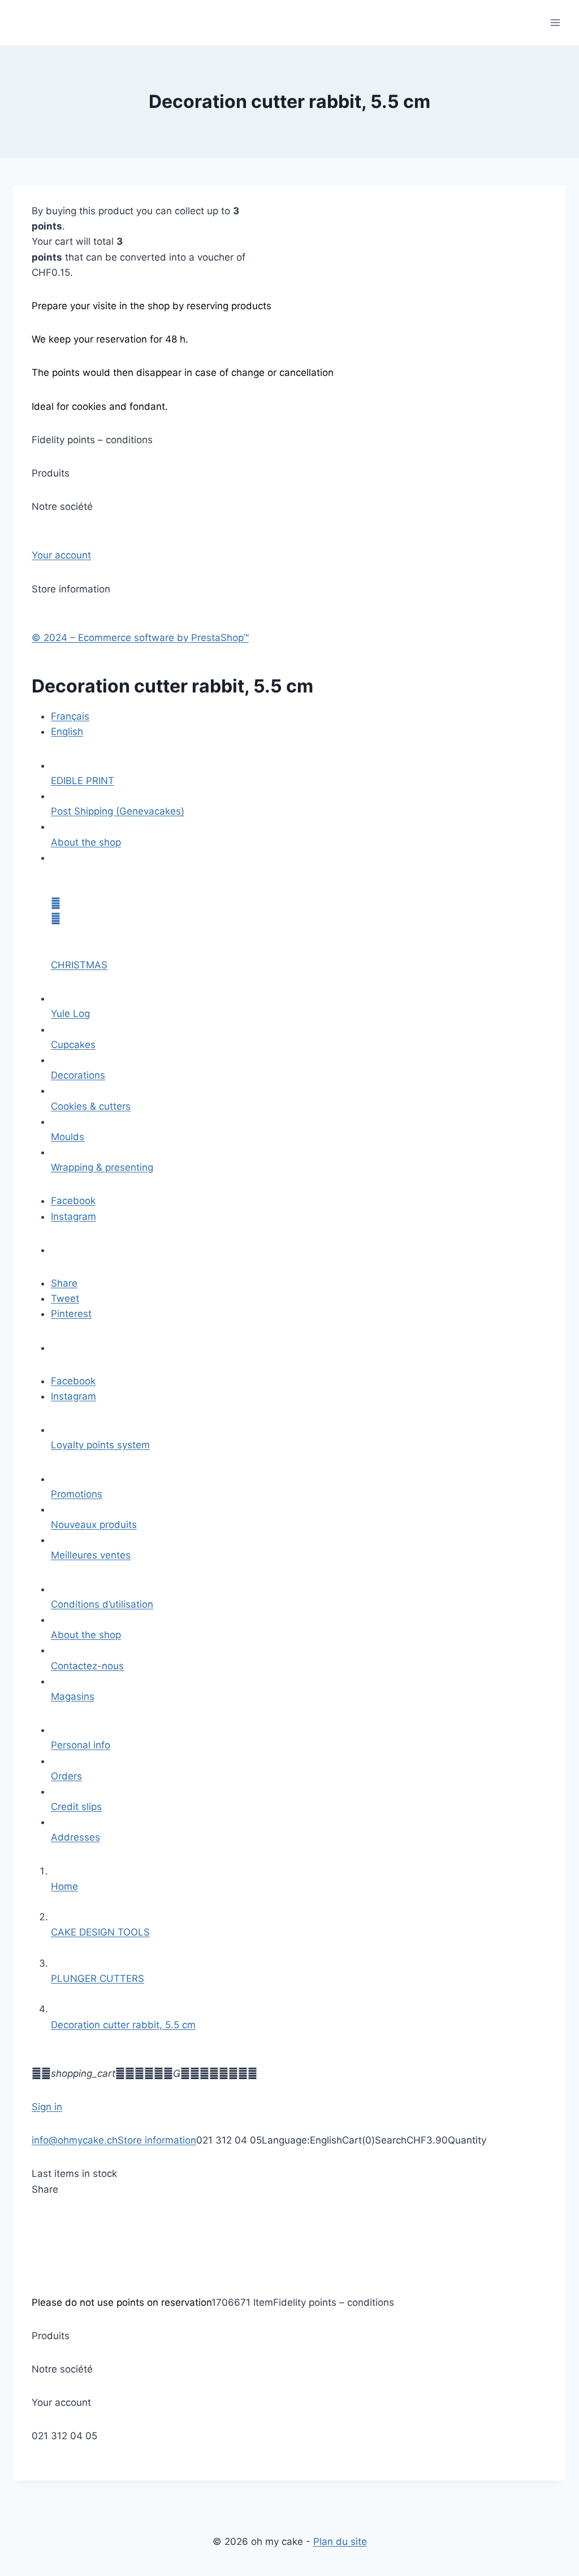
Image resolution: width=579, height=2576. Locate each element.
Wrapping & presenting (102, 1167)
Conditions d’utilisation (102, 1604)
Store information (157, 2140)
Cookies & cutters (91, 1106)
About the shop (86, 842)
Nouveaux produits (94, 1525)
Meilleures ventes (91, 1555)
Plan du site (340, 2542)
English (67, 731)
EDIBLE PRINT (83, 781)
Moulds (68, 1137)
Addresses (75, 1837)
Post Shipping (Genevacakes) (118, 811)
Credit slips (76, 1807)
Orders (66, 1776)
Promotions (77, 1494)
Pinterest (71, 1314)
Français (70, 716)
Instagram (74, 1216)
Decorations (78, 1075)
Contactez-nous (87, 1666)
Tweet (65, 1298)
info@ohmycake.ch (75, 2140)
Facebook (73, 1201)
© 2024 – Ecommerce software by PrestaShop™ (140, 638)
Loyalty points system (100, 1445)
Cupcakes (73, 1045)
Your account (61, 555)
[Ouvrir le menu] (555, 22)
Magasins (73, 1696)
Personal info (81, 1745)
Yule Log (70, 1014)
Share (64, 1283)
